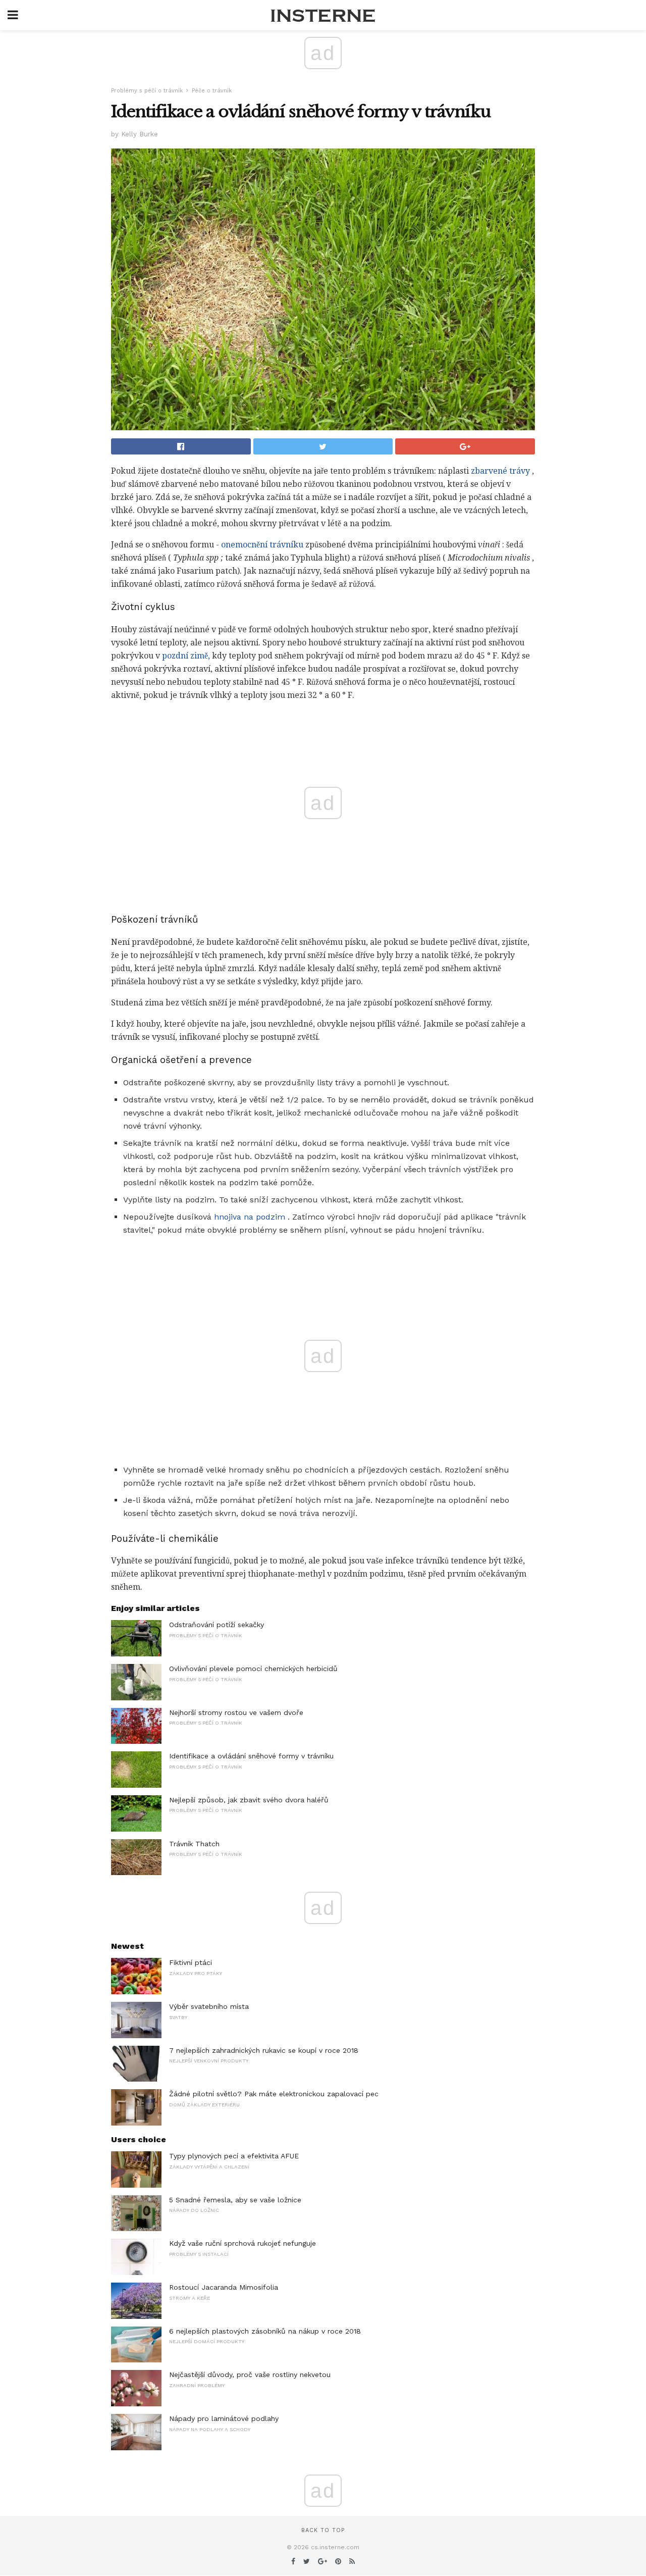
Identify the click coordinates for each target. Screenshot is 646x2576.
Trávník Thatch (194, 1844)
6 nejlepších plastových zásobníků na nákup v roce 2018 (265, 2331)
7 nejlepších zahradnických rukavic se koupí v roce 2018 (264, 2050)
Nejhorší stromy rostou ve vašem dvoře (236, 1712)
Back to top (323, 2530)
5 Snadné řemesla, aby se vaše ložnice (235, 2200)
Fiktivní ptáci (191, 1962)
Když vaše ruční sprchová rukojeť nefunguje (243, 2243)
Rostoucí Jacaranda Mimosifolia (224, 2287)
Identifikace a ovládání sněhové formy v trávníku (251, 1756)
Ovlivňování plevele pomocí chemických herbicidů (253, 1669)
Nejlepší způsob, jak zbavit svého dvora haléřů (249, 1800)
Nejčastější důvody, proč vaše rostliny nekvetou (250, 2375)
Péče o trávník (212, 91)
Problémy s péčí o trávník (147, 91)
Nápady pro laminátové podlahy (224, 2418)
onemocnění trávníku (262, 545)
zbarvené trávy (500, 471)
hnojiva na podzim (250, 1217)
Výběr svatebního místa (209, 2006)
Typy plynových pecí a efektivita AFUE (234, 2156)
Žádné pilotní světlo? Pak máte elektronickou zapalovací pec (274, 2094)
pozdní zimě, (186, 656)
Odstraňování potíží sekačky (217, 1625)
